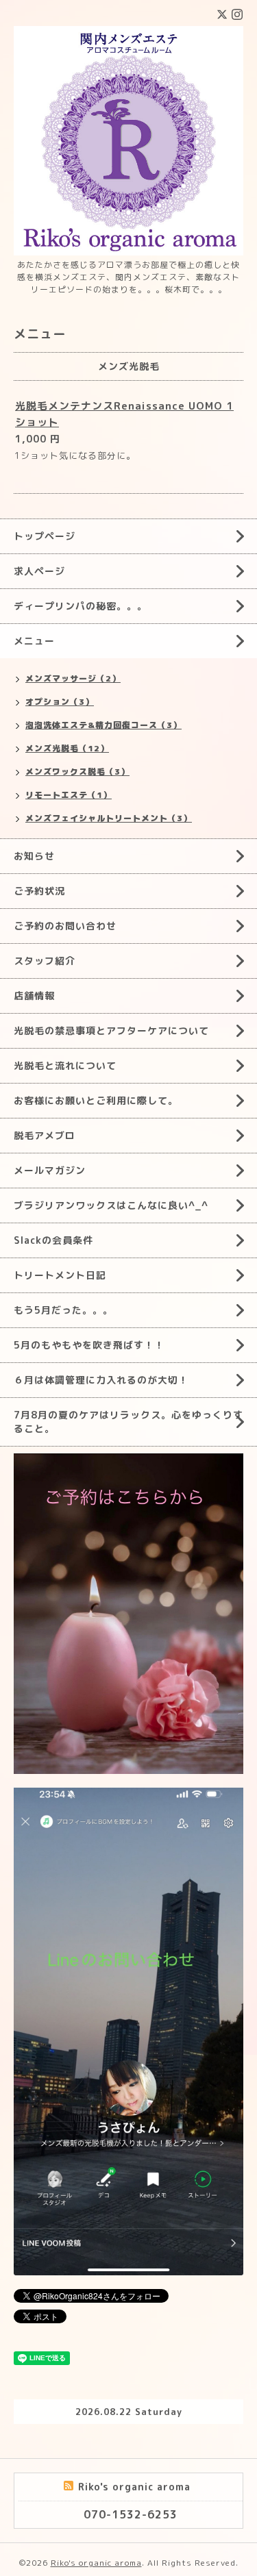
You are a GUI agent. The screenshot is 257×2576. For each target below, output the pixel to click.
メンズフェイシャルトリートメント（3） (109, 818)
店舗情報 (34, 996)
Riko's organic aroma (96, 2563)
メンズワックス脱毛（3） (77, 772)
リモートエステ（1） (69, 795)
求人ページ (39, 571)
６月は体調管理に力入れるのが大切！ (101, 1380)
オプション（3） (60, 702)
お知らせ (34, 856)
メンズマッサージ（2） (73, 678)
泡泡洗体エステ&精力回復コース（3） (103, 725)
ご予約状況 (39, 891)
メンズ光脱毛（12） (67, 748)
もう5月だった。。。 (63, 1310)
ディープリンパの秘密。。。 (81, 606)
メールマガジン (50, 1170)
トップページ (45, 536)
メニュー (34, 641)
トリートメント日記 (60, 1275)
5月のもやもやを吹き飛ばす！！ (89, 1345)
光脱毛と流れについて (65, 1065)
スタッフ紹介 (45, 961)
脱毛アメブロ (45, 1135)
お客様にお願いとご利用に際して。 (96, 1100)
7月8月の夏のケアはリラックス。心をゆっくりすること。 (128, 1422)
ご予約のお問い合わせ (65, 926)
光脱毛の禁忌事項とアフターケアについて (111, 1030)
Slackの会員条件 (53, 1240)
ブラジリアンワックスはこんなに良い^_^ (111, 1205)
